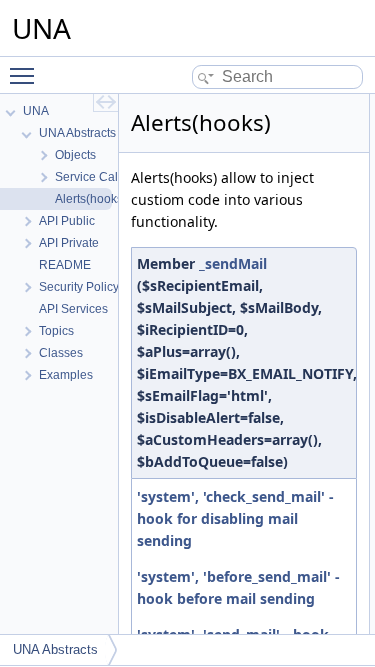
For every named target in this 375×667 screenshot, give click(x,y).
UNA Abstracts (55, 649)
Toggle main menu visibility (26, 75)
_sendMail (233, 263)
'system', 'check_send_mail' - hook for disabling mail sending (235, 518)
